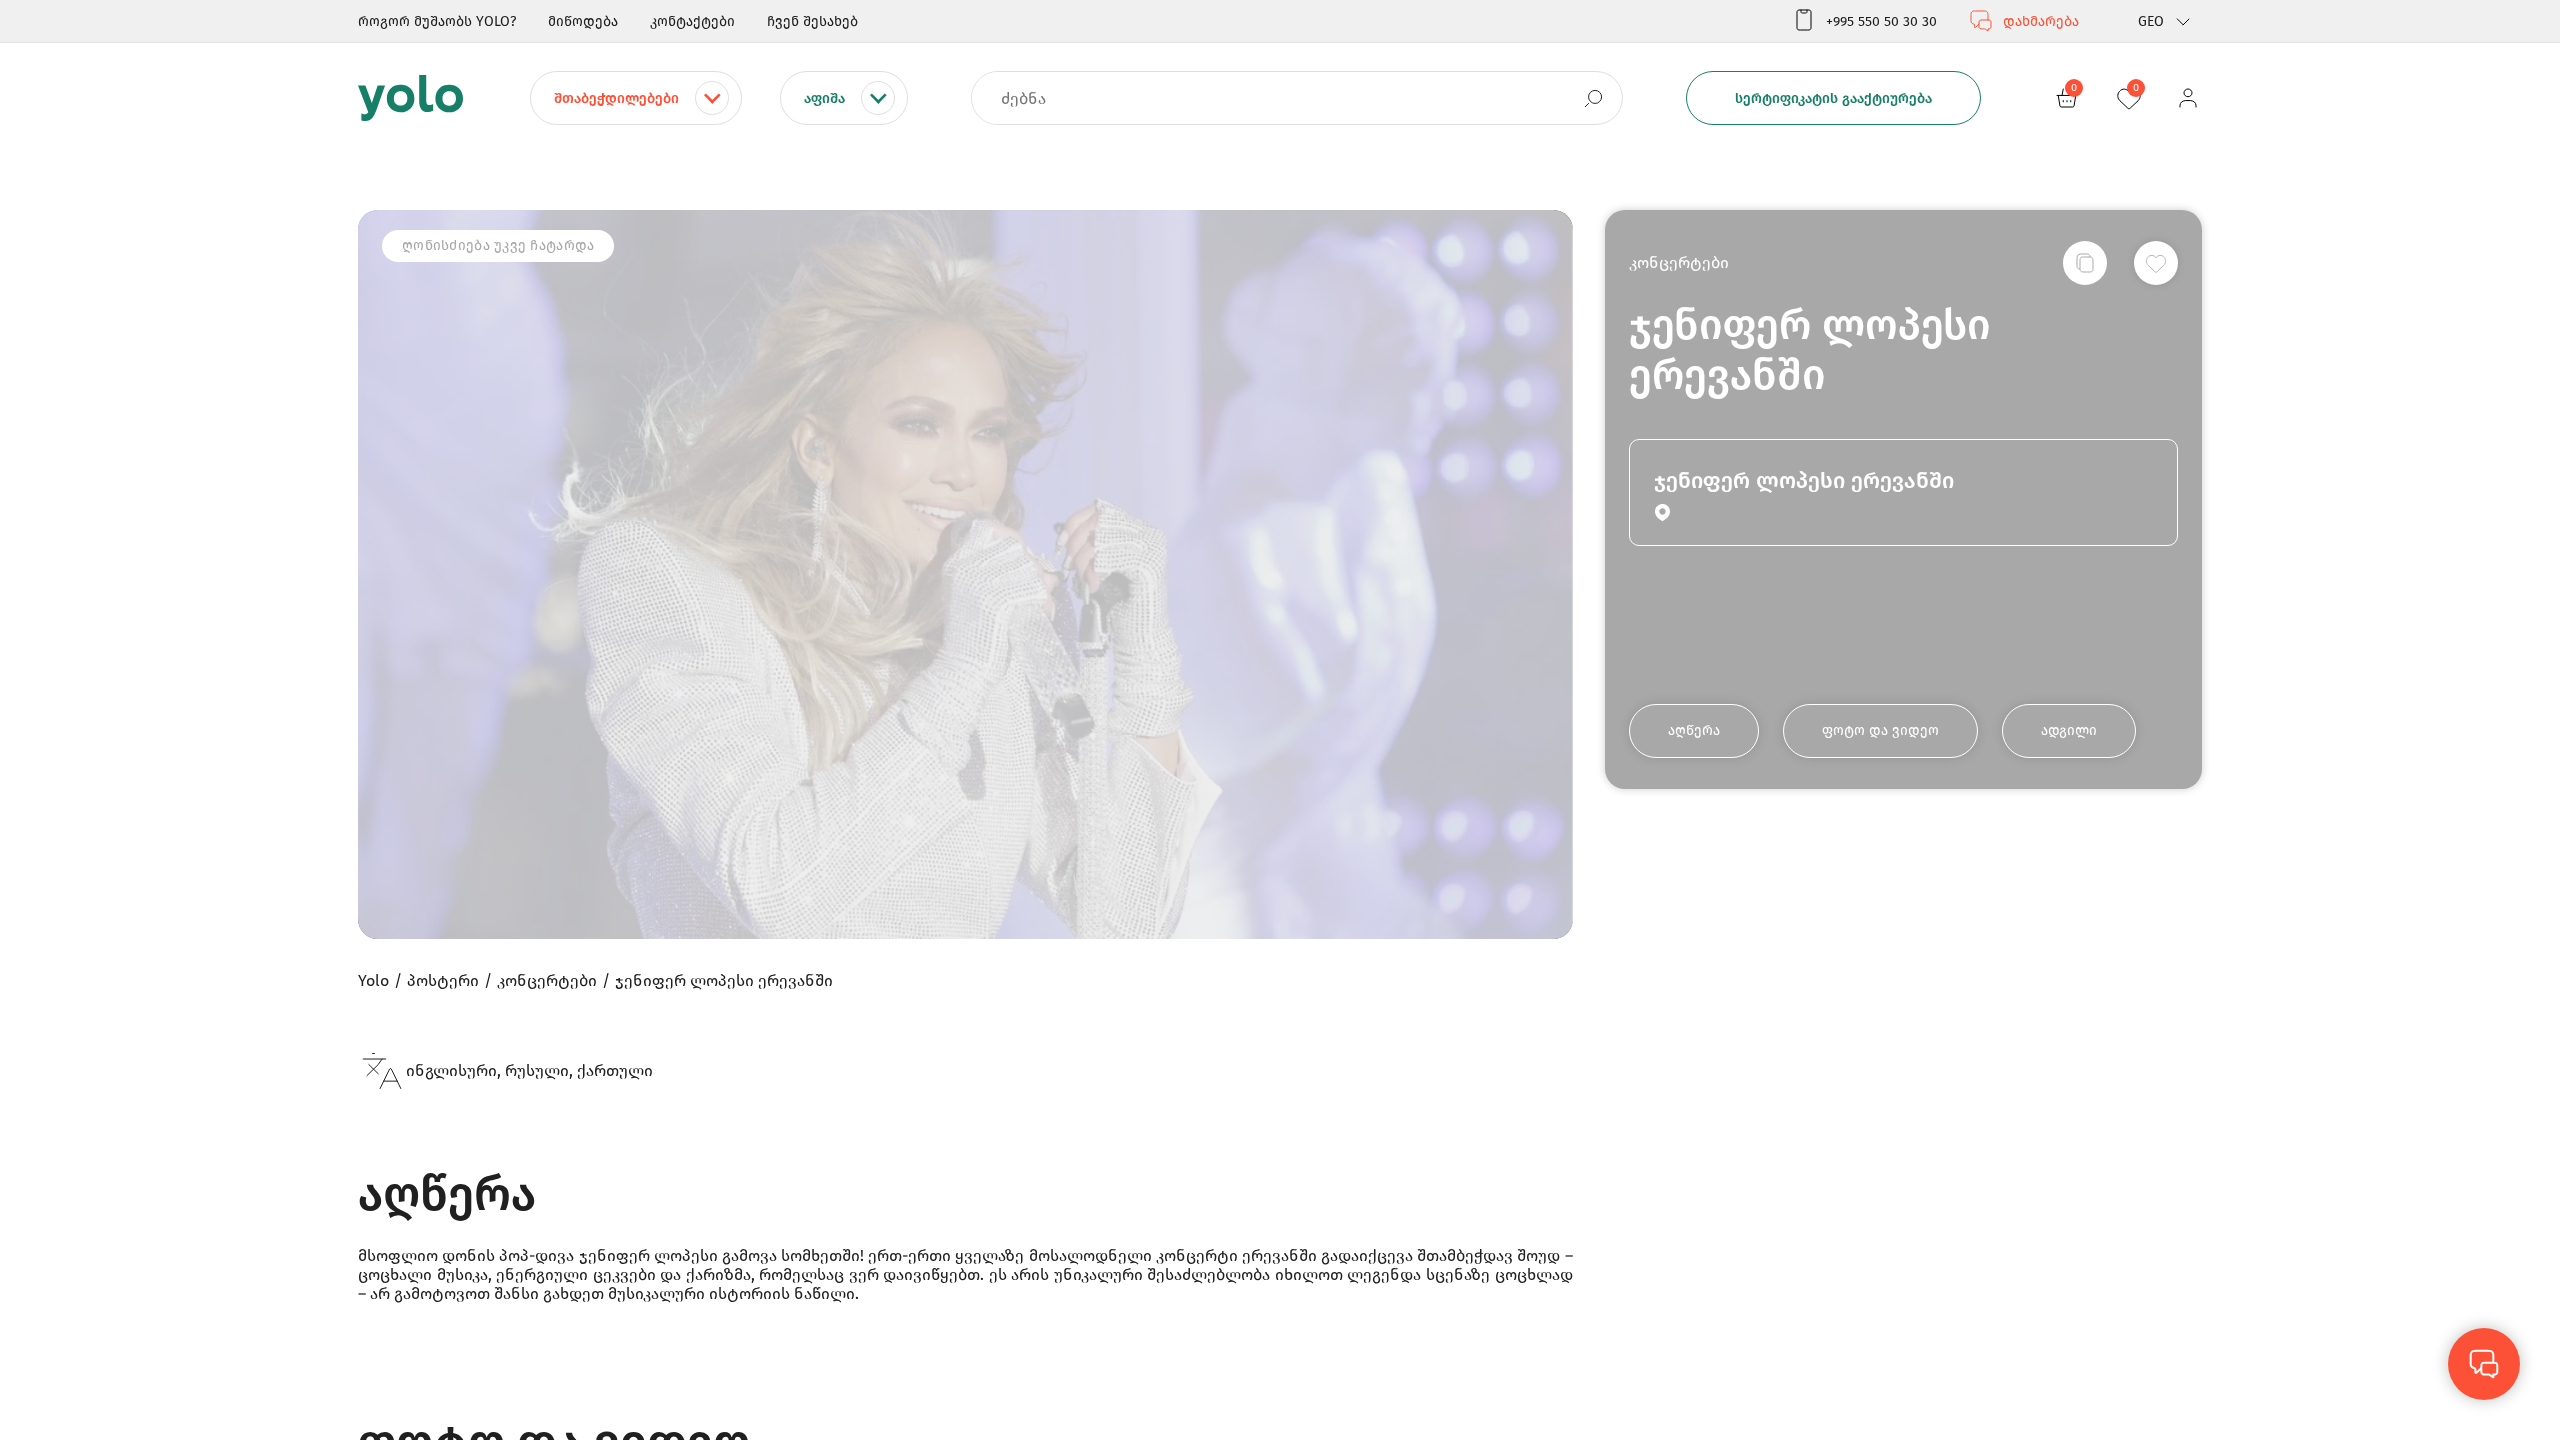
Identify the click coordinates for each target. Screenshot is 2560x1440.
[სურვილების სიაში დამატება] (2156, 263)
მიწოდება (583, 21)
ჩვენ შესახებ (812, 21)
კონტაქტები (692, 21)
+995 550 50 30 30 (1881, 21)
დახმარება (2041, 21)
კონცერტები (1679, 262)
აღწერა (1694, 730)
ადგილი (2069, 730)
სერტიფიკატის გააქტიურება (1833, 98)
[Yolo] (410, 98)
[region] (1280, 720)
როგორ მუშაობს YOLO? (437, 21)
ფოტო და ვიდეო (1880, 730)
